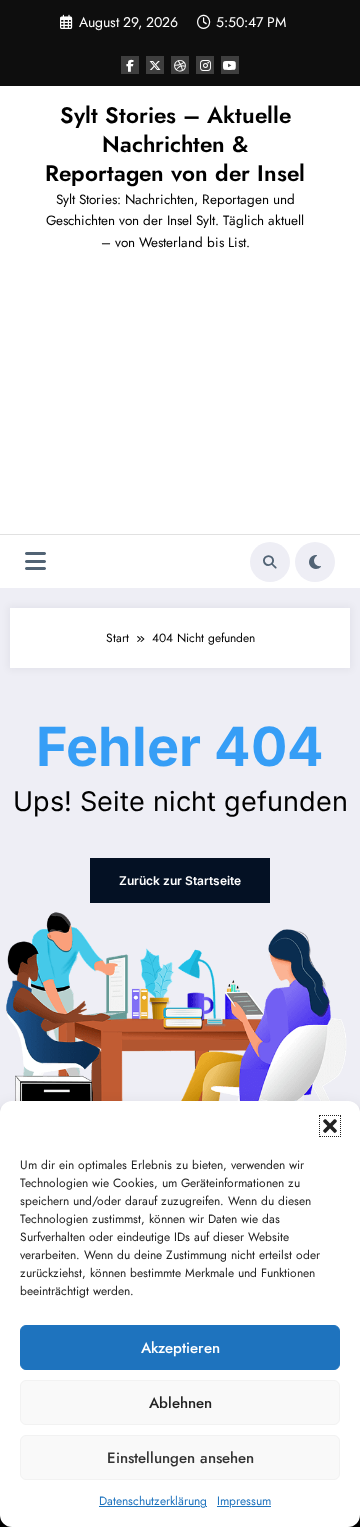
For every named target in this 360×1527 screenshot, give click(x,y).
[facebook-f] (130, 65)
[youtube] (230, 65)
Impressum (244, 1501)
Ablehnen (180, 1403)
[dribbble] (180, 65)
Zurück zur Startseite (180, 880)
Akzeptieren (180, 1348)
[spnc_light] (315, 562)
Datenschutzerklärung (153, 1501)
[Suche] (270, 562)
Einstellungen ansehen (180, 1458)
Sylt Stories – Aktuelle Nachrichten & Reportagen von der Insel (175, 144)
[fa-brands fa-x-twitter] (155, 65)
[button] (330, 1126)
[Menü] (35, 561)
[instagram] (205, 65)
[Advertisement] (180, 401)
